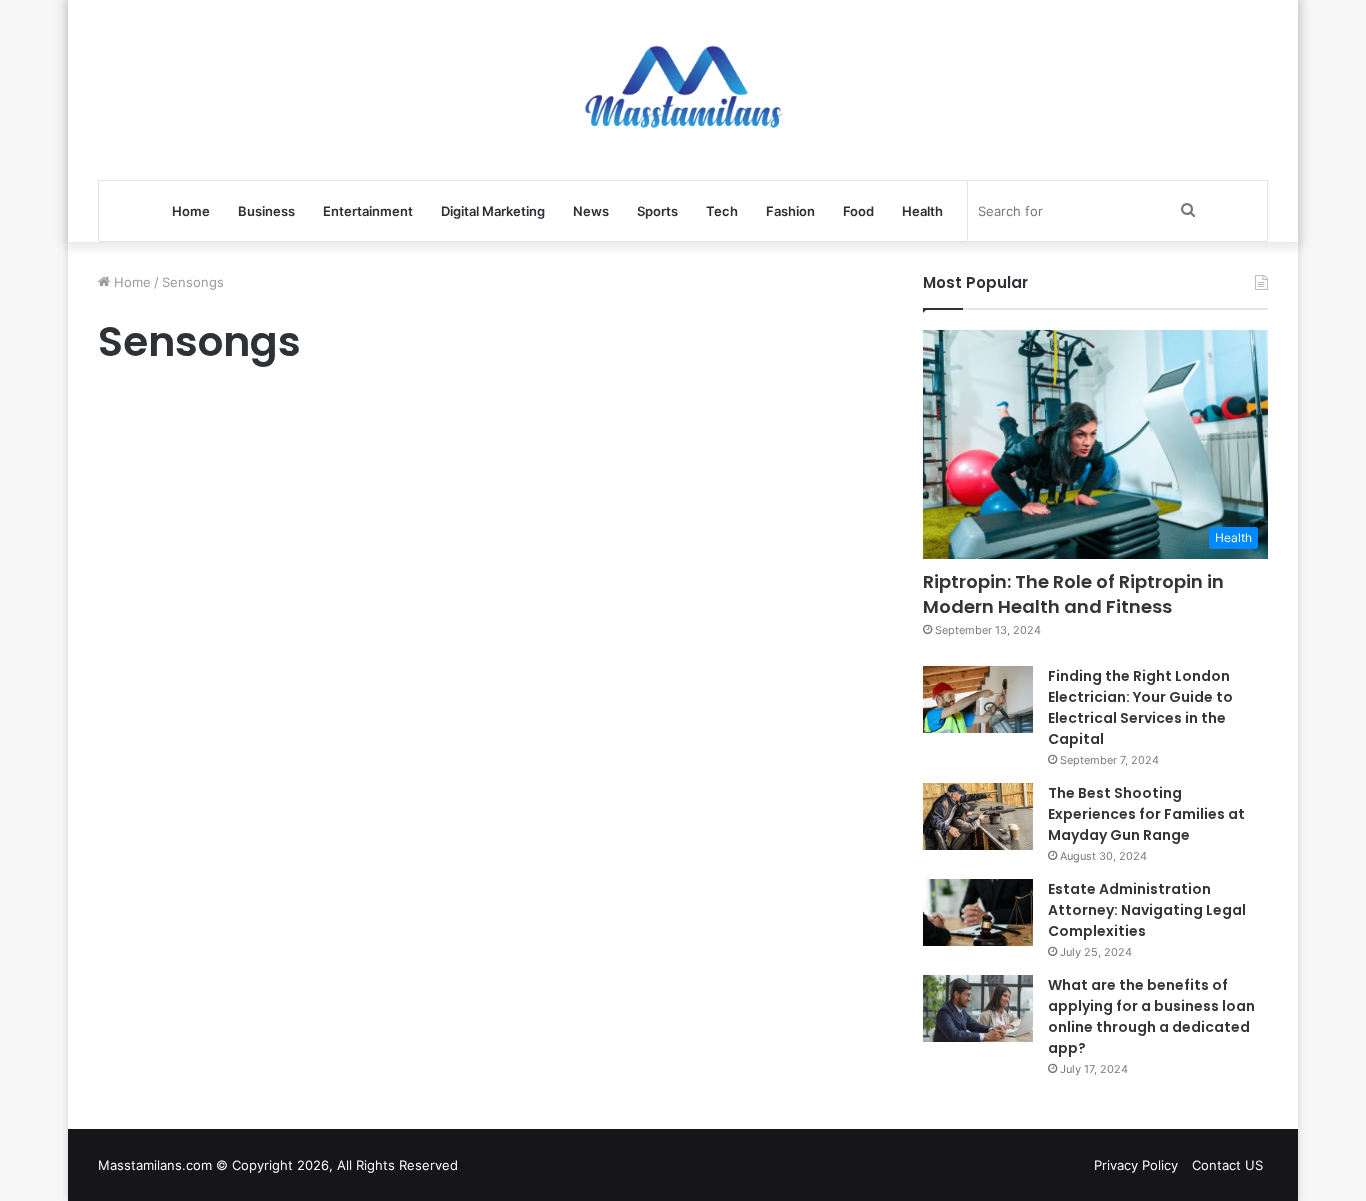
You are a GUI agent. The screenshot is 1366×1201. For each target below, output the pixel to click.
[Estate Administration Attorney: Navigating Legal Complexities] (978, 913)
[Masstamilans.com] (683, 90)
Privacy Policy (1136, 1165)
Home (191, 211)
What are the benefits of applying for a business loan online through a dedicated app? (1151, 1016)
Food (858, 211)
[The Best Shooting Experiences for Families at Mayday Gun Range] (978, 817)
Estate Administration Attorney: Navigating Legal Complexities (1147, 910)
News (591, 211)
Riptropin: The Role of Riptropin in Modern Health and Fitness (1073, 594)
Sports (657, 211)
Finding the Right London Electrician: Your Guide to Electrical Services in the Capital (1140, 707)
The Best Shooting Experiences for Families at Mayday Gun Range (1146, 814)
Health (922, 211)
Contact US (1227, 1165)
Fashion (790, 211)
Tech (722, 211)
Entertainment (368, 211)
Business (266, 211)
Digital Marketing (493, 211)
